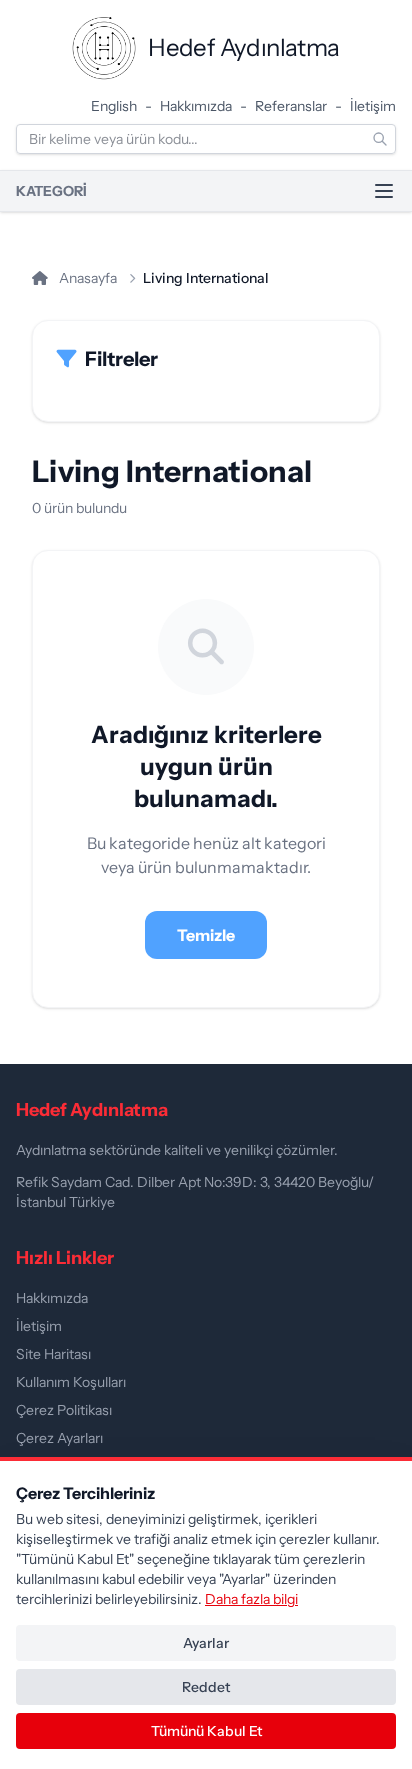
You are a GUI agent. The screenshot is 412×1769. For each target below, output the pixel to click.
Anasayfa (86, 278)
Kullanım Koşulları (71, 1382)
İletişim (373, 106)
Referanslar (291, 106)
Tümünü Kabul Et (206, 1731)
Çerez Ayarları (59, 1438)
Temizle (206, 935)
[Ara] (380, 139)
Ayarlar (206, 1643)
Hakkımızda (196, 106)
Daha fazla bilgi (251, 1599)
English (114, 106)
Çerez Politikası (64, 1410)
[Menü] (384, 191)
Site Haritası (53, 1354)
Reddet (206, 1687)
